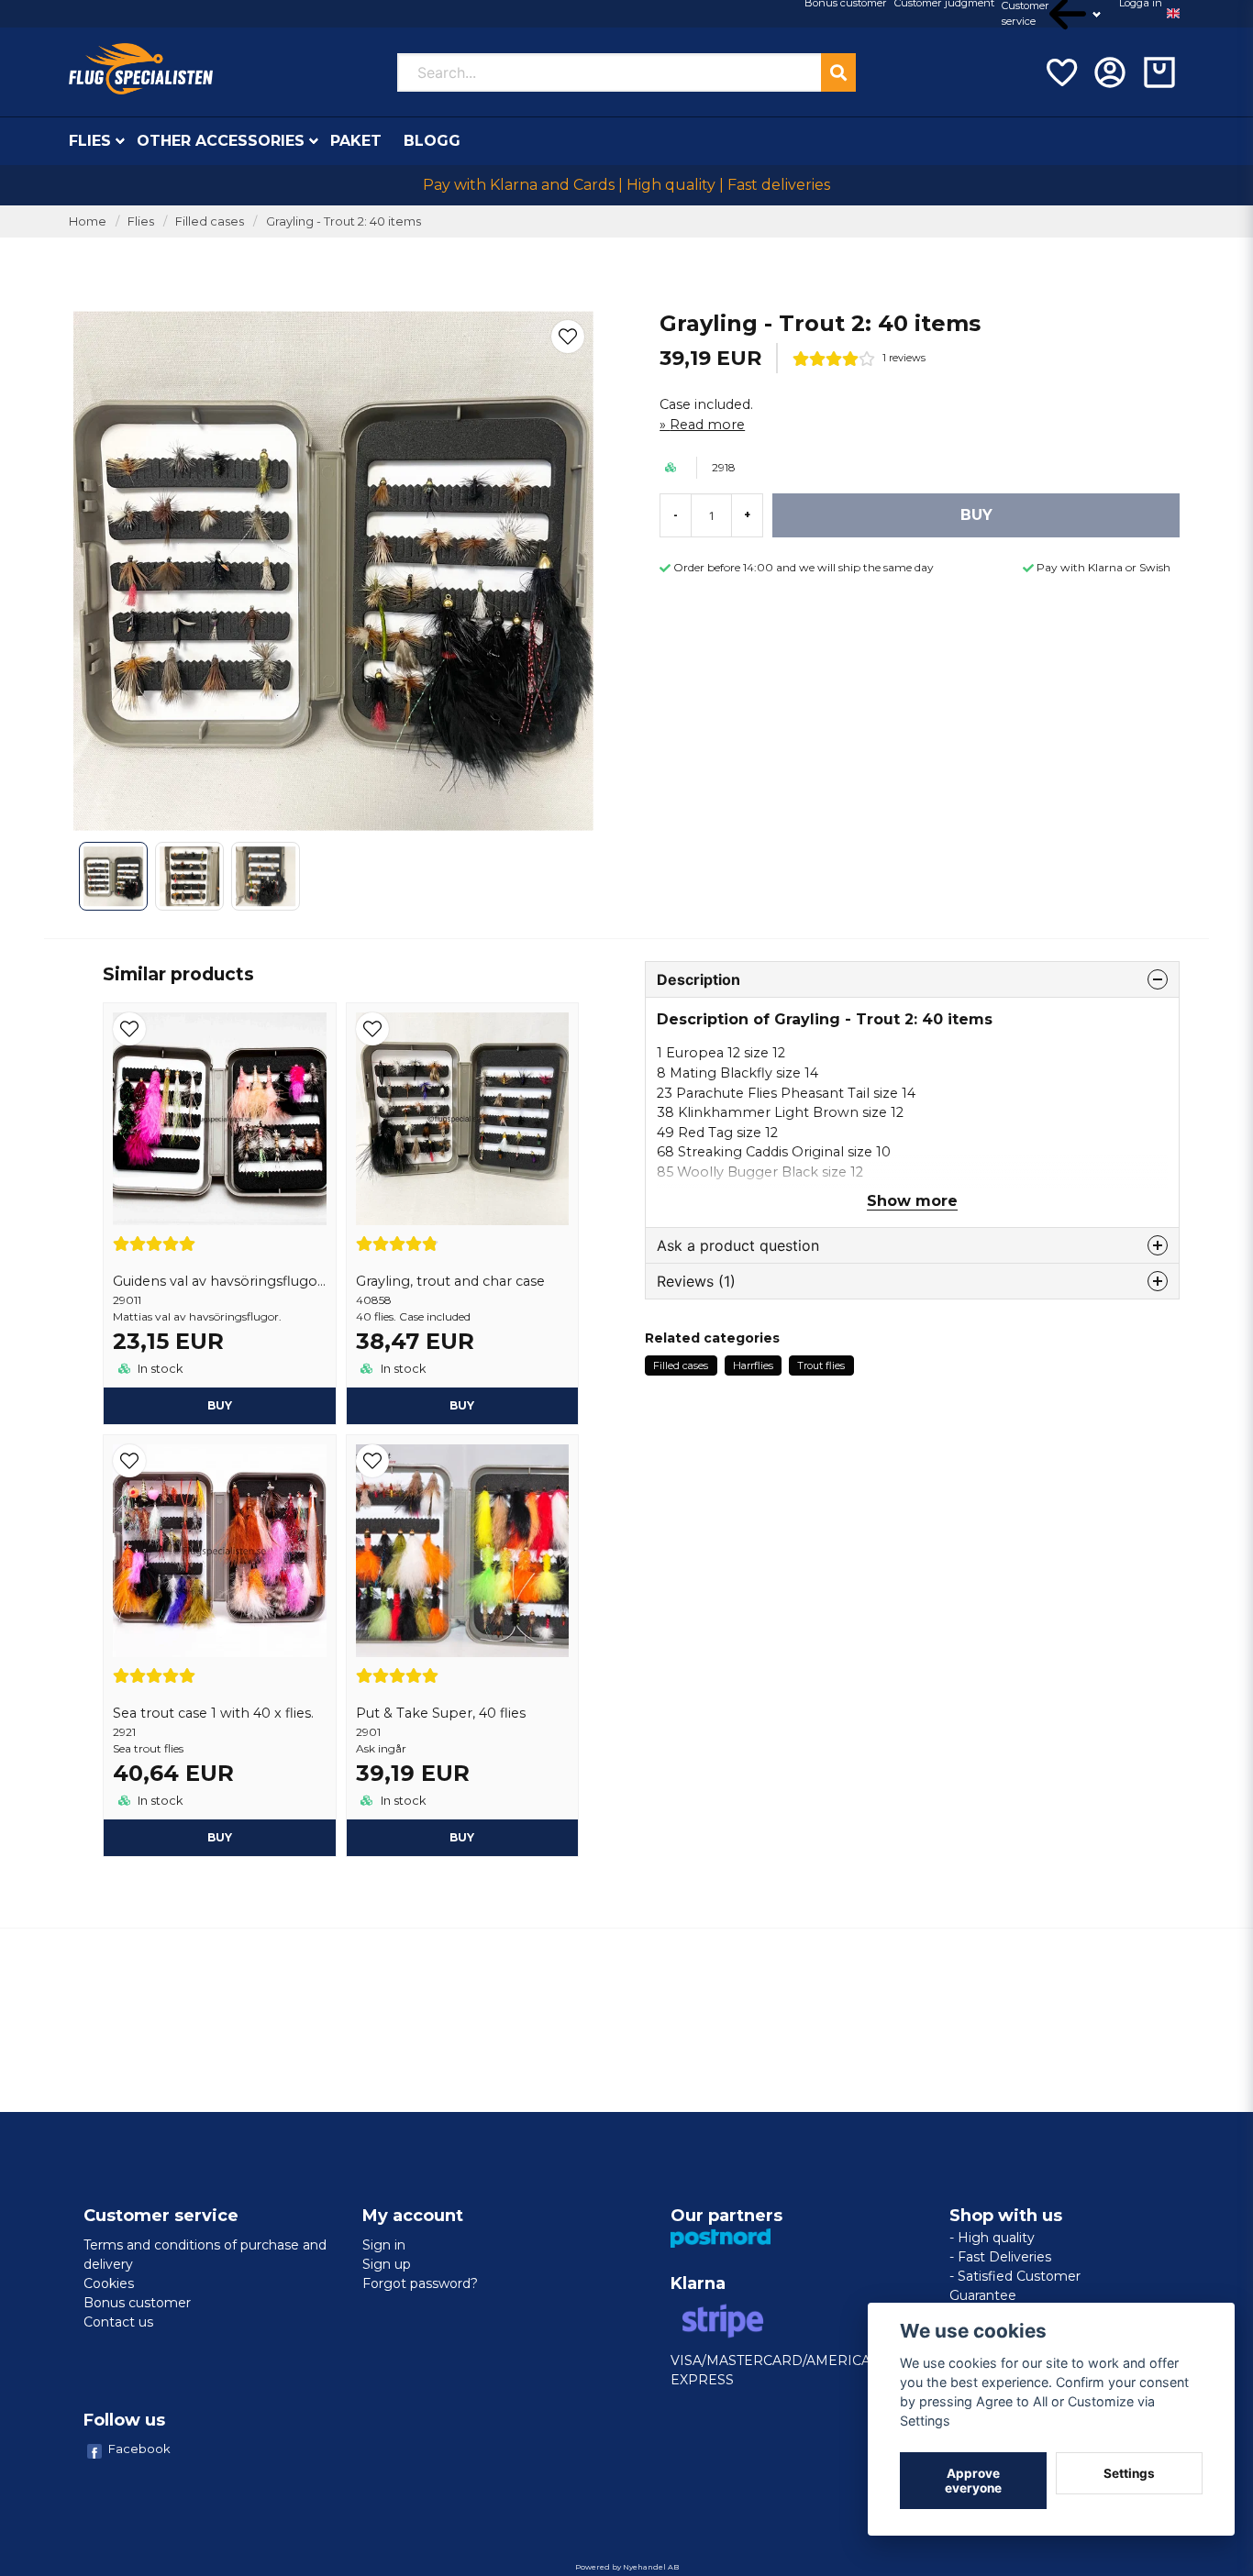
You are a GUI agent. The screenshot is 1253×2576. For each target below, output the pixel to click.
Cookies (109, 2283)
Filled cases (210, 221)
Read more (707, 425)
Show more (912, 1201)
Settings (1129, 2473)
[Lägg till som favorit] (1060, 72)
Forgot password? (420, 2283)
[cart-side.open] (1159, 72)
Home (88, 221)
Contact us (118, 2322)
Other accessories (221, 141)
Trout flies (821, 1365)
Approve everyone (973, 2481)
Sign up (387, 2264)
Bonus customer (137, 2303)
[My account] (1110, 72)
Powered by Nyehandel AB (627, 2567)
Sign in (384, 2245)
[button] (1173, 14)
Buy (220, 1405)
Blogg (432, 141)
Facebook (139, 2449)
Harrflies (753, 1365)
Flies (90, 141)
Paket (356, 141)
